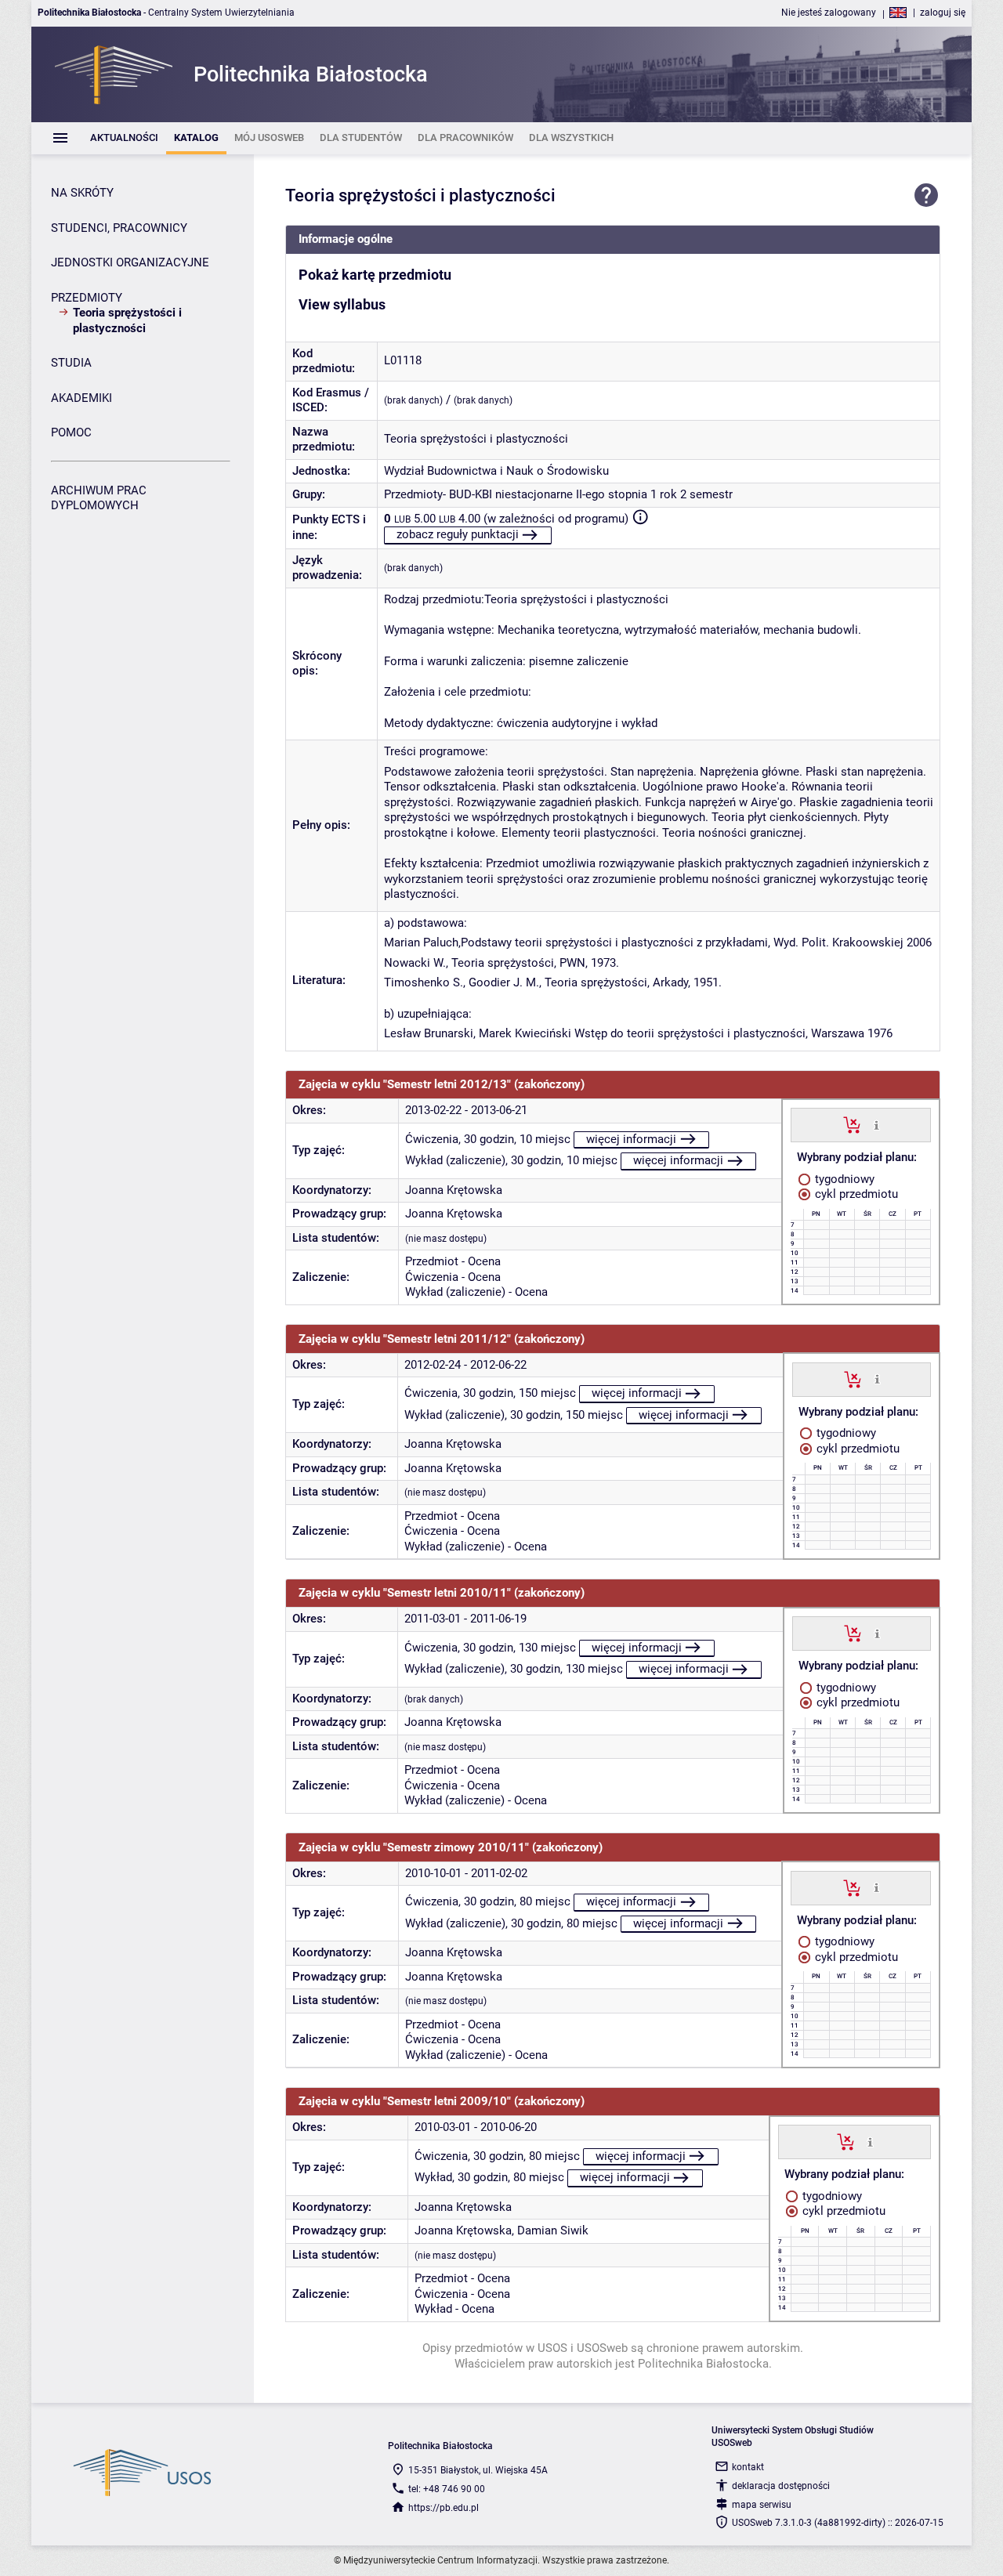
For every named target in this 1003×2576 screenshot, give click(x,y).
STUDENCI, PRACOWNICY (119, 228)
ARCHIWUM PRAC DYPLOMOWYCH (99, 498)
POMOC (71, 432)
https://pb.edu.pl (444, 2508)
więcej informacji (631, 1139)
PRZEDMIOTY (87, 298)
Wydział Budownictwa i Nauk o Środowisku (496, 471)
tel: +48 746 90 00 (447, 2489)
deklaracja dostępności (781, 2486)
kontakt (748, 2467)
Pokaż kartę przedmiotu (375, 275)
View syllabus (342, 305)
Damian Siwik (553, 2230)
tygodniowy (843, 1179)
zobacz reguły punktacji (458, 534)
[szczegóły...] (876, 1124)
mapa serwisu (762, 2505)
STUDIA (71, 363)
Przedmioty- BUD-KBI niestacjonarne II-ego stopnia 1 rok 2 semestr (558, 494)
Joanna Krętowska (454, 1190)
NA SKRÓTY (82, 193)
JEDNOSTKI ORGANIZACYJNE (130, 262)
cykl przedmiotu (855, 1194)
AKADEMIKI (81, 398)
